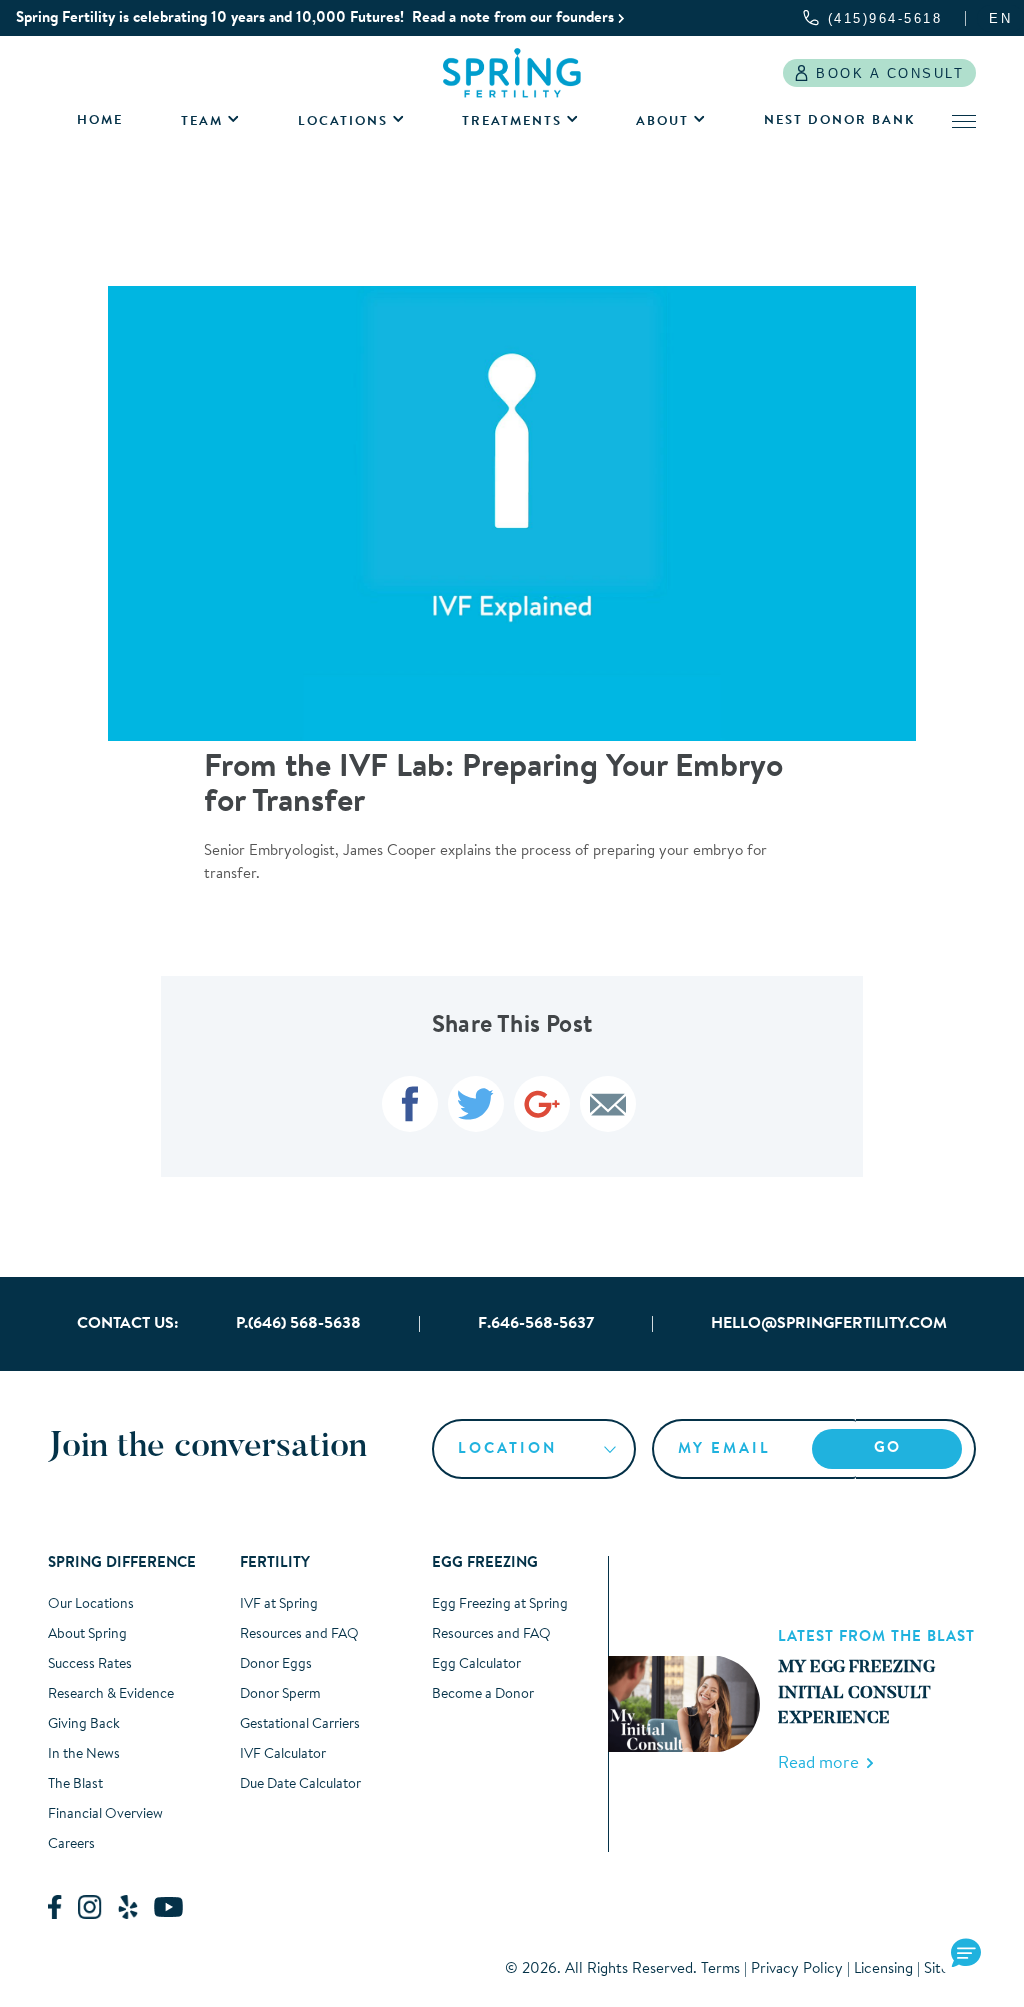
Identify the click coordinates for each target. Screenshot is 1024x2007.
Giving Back (84, 1725)
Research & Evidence (111, 1695)
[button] (966, 1954)
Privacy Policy (797, 1969)
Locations (343, 121)
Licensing (883, 1969)
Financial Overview (105, 1815)
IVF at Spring (279, 1605)
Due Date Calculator (300, 1785)
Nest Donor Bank (839, 120)
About (662, 121)
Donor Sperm (280, 1695)
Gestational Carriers (300, 1725)
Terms (720, 1969)
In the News (84, 1755)
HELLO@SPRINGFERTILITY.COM (829, 1324)
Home (100, 120)
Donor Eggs (276, 1665)
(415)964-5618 (885, 18)
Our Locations (91, 1605)
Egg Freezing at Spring (500, 1605)
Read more (822, 1763)
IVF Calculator (283, 1755)
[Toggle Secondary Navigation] (964, 121)
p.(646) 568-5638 (298, 1324)
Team (202, 121)
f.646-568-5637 (536, 1324)
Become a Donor (483, 1695)
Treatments (512, 121)
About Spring (87, 1635)
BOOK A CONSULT (890, 73)
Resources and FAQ (299, 1635)
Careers (71, 1845)
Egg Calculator (476, 1665)
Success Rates (90, 1665)
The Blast (75, 1785)
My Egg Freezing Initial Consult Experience (856, 1694)
